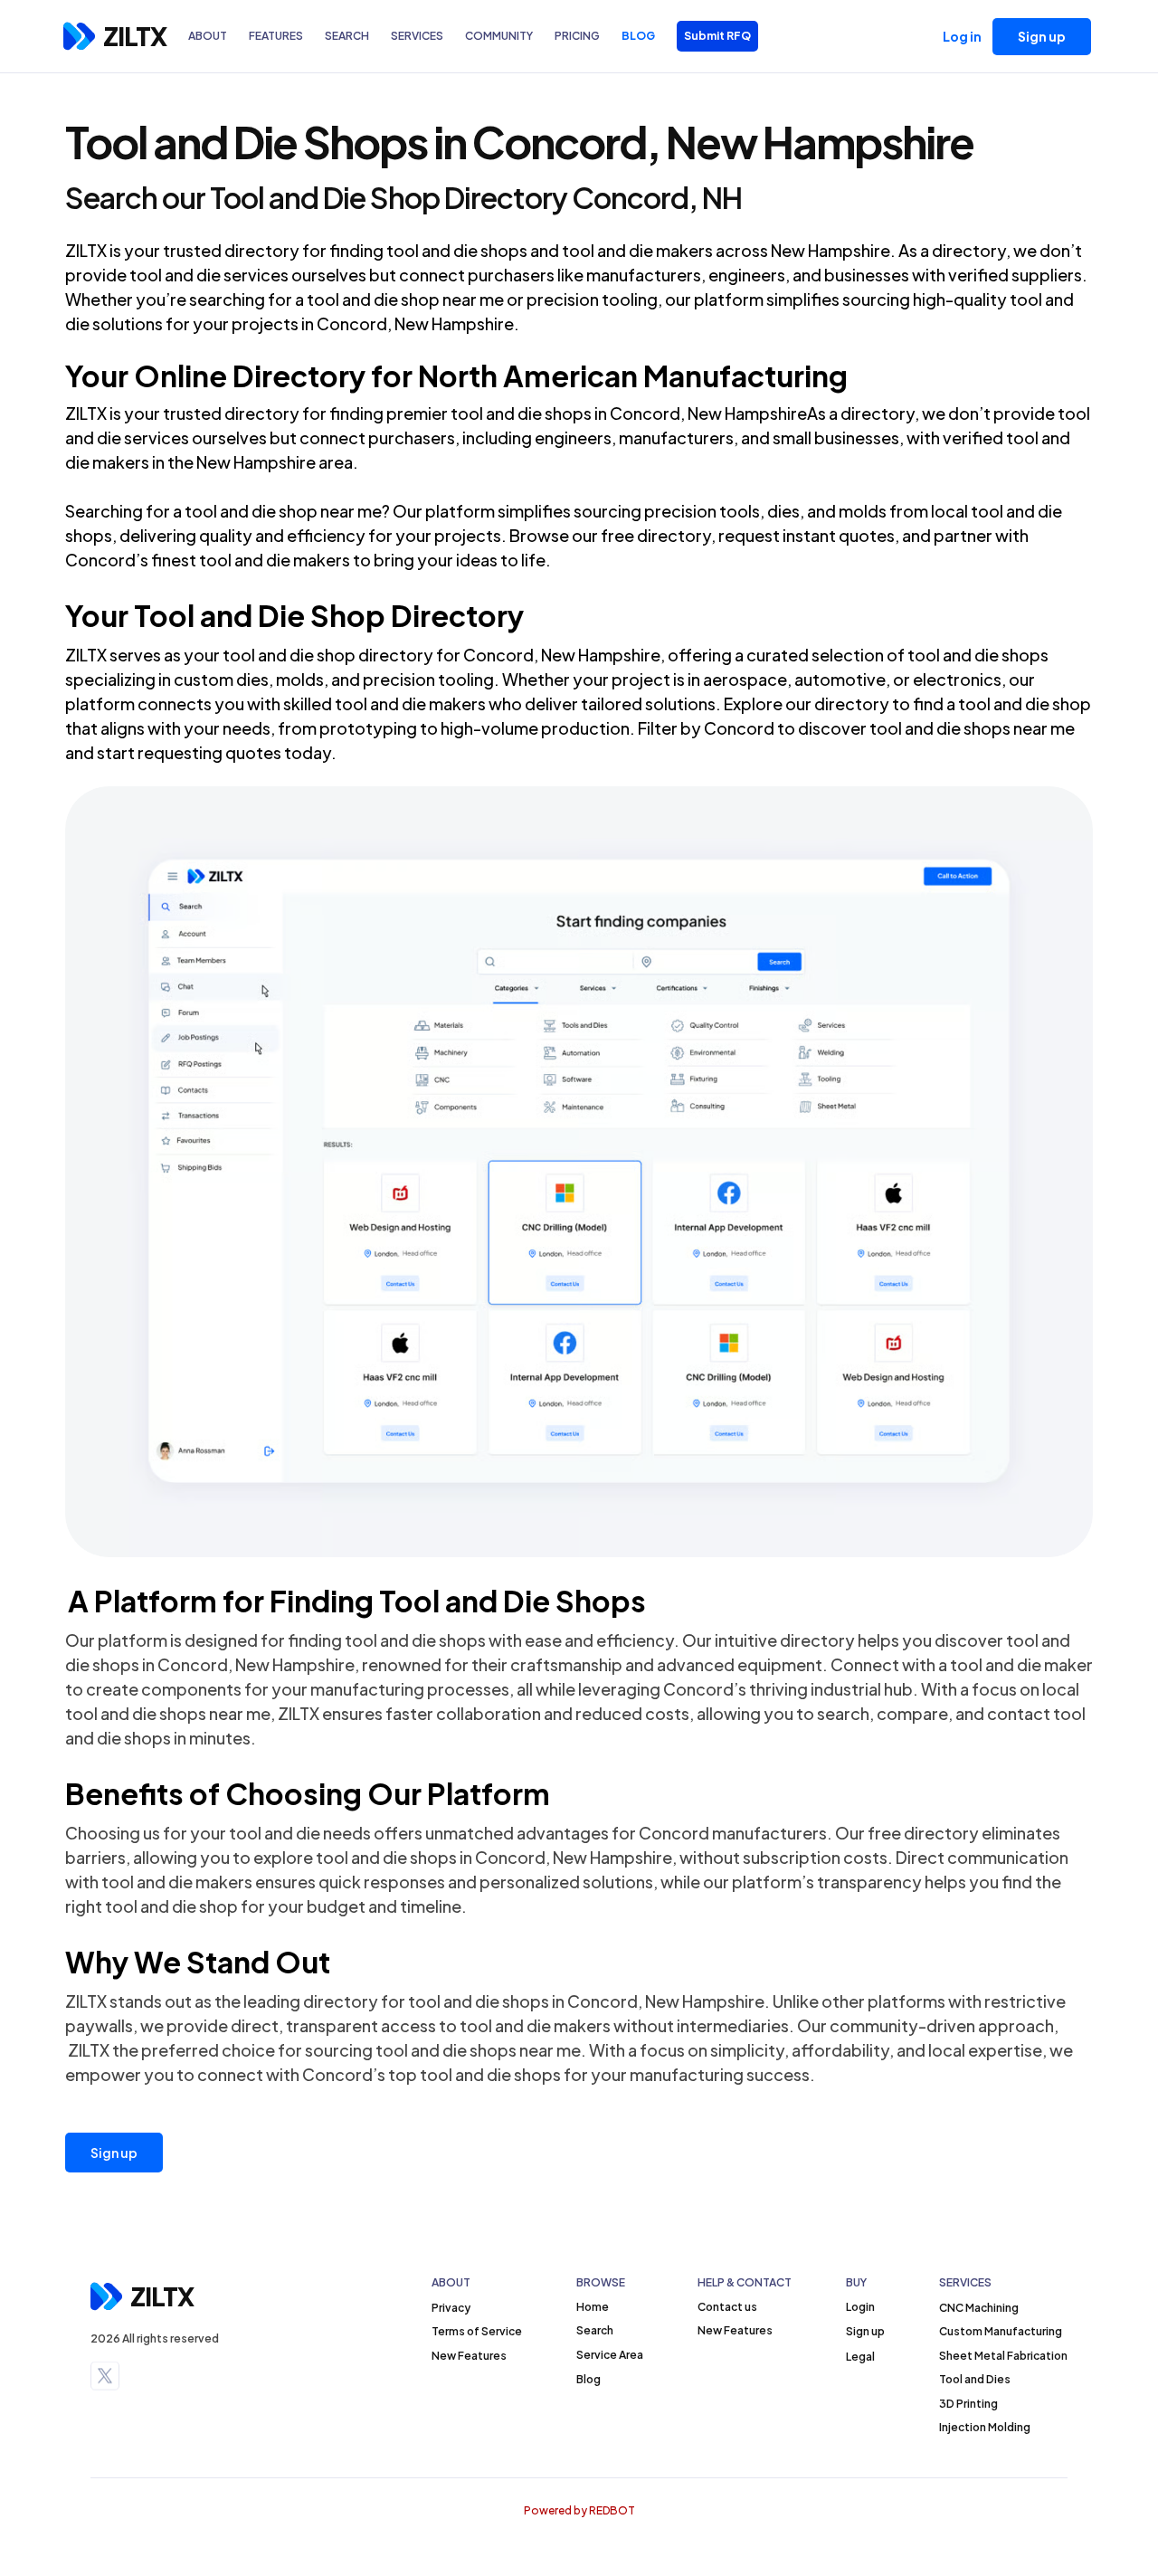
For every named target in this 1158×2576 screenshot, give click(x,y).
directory (262, 250)
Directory (299, 375)
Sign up (114, 2153)
